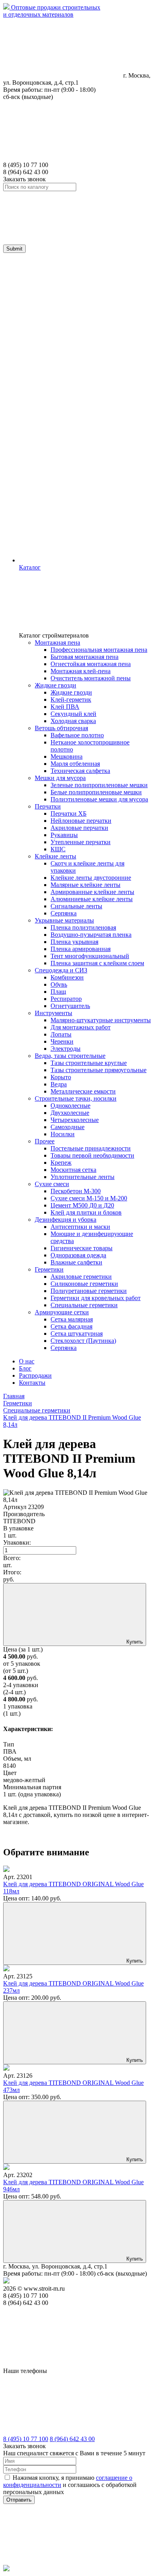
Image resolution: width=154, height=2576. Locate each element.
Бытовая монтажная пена (85, 657)
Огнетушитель (70, 1006)
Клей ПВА (65, 707)
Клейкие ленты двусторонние (91, 878)
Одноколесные (70, 1106)
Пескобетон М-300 (76, 1191)
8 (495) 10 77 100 (26, 2439)
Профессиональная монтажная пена (99, 650)
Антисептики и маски (80, 1227)
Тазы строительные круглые (89, 1063)
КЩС (58, 849)
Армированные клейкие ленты (92, 892)
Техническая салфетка (80, 771)
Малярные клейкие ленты (85, 885)
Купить (134, 1961)
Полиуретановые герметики (89, 1291)
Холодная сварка (73, 721)
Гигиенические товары (82, 1248)
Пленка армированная (81, 949)
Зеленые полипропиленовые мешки (99, 785)
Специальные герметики (84, 1305)
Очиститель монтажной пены (91, 678)
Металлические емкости (83, 1091)
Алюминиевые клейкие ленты (92, 899)
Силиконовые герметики (84, 1284)
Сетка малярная (72, 1319)
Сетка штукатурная (77, 1334)
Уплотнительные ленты (83, 1177)
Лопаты (61, 1034)
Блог (25, 1368)
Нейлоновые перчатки (81, 821)
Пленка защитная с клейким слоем (97, 963)
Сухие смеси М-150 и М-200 (89, 1198)
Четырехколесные (75, 1120)
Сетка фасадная (71, 1326)
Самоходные (68, 1127)
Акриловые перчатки (79, 828)
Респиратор (66, 999)
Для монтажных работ (81, 1027)
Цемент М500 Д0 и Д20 (82, 1205)
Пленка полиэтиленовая (83, 927)
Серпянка (64, 913)
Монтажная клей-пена (81, 671)
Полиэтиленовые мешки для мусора (99, 799)
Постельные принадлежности (91, 1148)
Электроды (66, 1049)
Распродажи (35, 1375)
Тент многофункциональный (90, 956)
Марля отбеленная (75, 764)
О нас (27, 1361)
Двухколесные (70, 1113)
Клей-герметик (71, 700)
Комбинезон (67, 977)
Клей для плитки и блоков (86, 1212)
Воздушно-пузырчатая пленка (91, 935)
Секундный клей (73, 714)
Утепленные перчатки (81, 842)
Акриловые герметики (81, 1277)
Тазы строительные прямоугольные (99, 1070)
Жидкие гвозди (71, 692)
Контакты (32, 1383)
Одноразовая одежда (78, 1255)
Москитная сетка (73, 1170)
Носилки (63, 1134)
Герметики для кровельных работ (96, 1298)
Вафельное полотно (77, 735)
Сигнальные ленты (76, 906)
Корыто (61, 1077)
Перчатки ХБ (69, 813)
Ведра (59, 1084)
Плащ (58, 992)
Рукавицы (64, 835)
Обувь (59, 984)
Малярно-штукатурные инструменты (101, 1020)
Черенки (62, 1041)
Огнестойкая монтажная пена (91, 664)
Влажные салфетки (76, 1262)
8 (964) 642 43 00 (72, 2439)
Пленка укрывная (74, 942)
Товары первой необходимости (92, 1155)
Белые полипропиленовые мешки (96, 792)
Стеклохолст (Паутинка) (83, 1341)
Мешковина (67, 756)
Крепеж (61, 1163)
